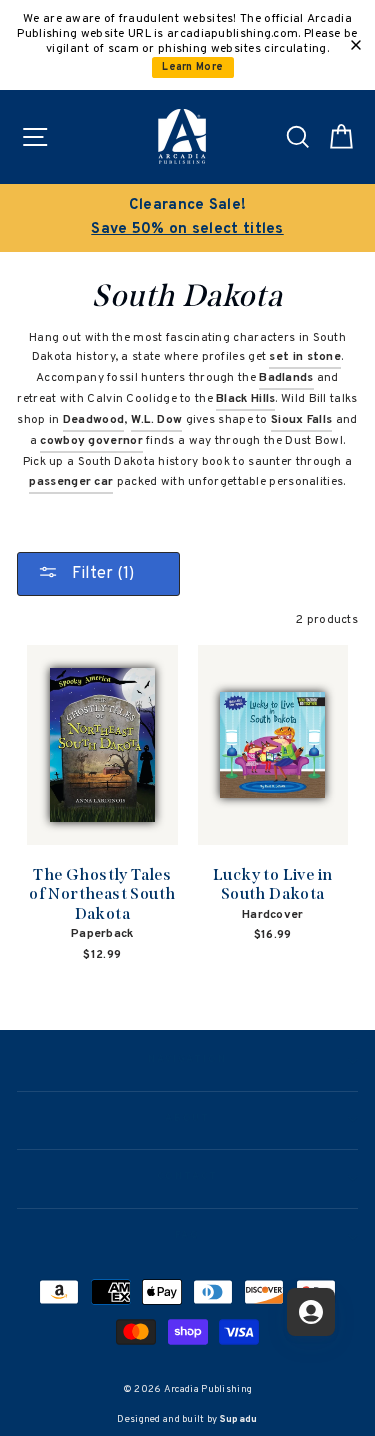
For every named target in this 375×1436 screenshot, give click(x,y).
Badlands (286, 378)
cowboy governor (91, 441)
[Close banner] (356, 45)
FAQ (187, 1236)
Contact (187, 1177)
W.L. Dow (156, 420)
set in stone (305, 357)
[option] (187, 218)
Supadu (239, 1419)
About (188, 1119)
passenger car (71, 482)
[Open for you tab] (311, 1312)
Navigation (187, 1060)
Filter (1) (101, 574)
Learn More (192, 67)
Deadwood (93, 420)
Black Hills (245, 399)
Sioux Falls (301, 420)
